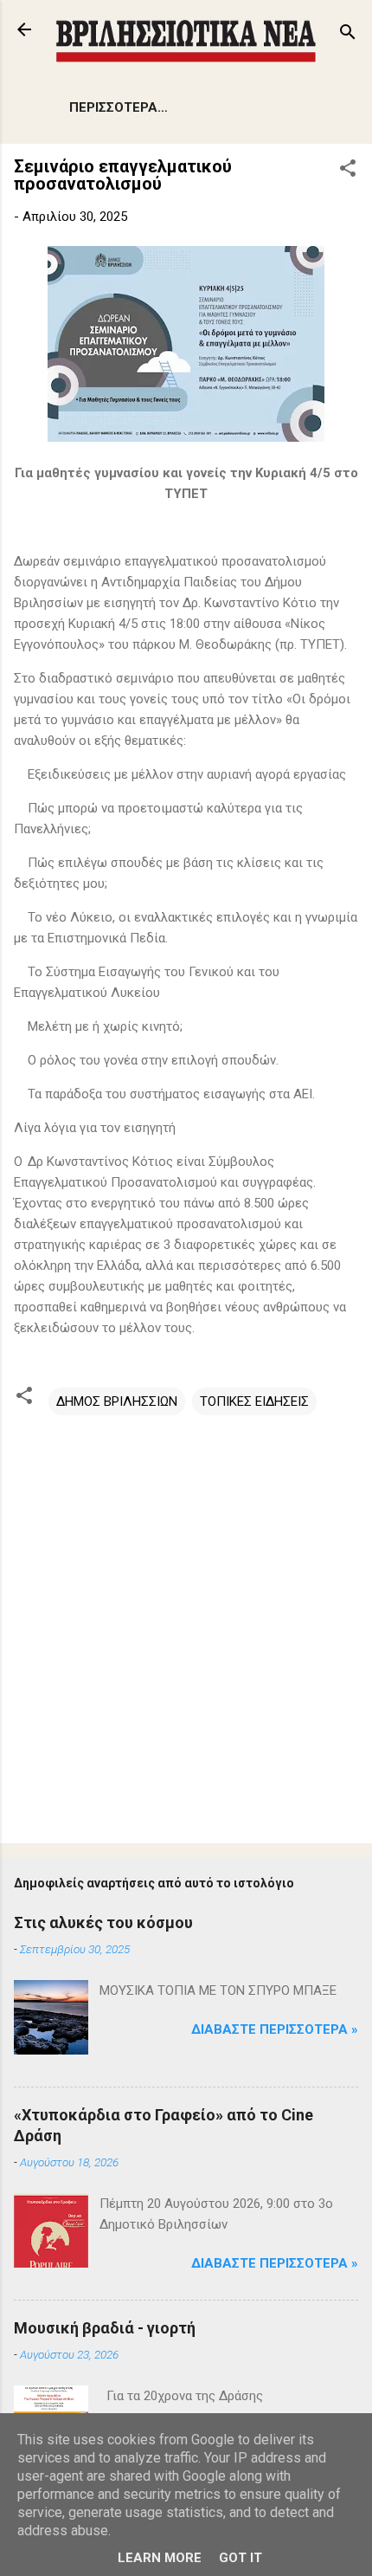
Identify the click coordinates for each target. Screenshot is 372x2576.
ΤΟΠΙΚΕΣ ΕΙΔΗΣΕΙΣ (254, 1401)
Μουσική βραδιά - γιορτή (105, 2328)
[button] (348, 171)
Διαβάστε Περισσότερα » (275, 2029)
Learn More (160, 2558)
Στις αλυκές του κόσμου (103, 1922)
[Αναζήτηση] (348, 35)
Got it (241, 2558)
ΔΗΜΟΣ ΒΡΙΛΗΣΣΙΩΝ (117, 1401)
